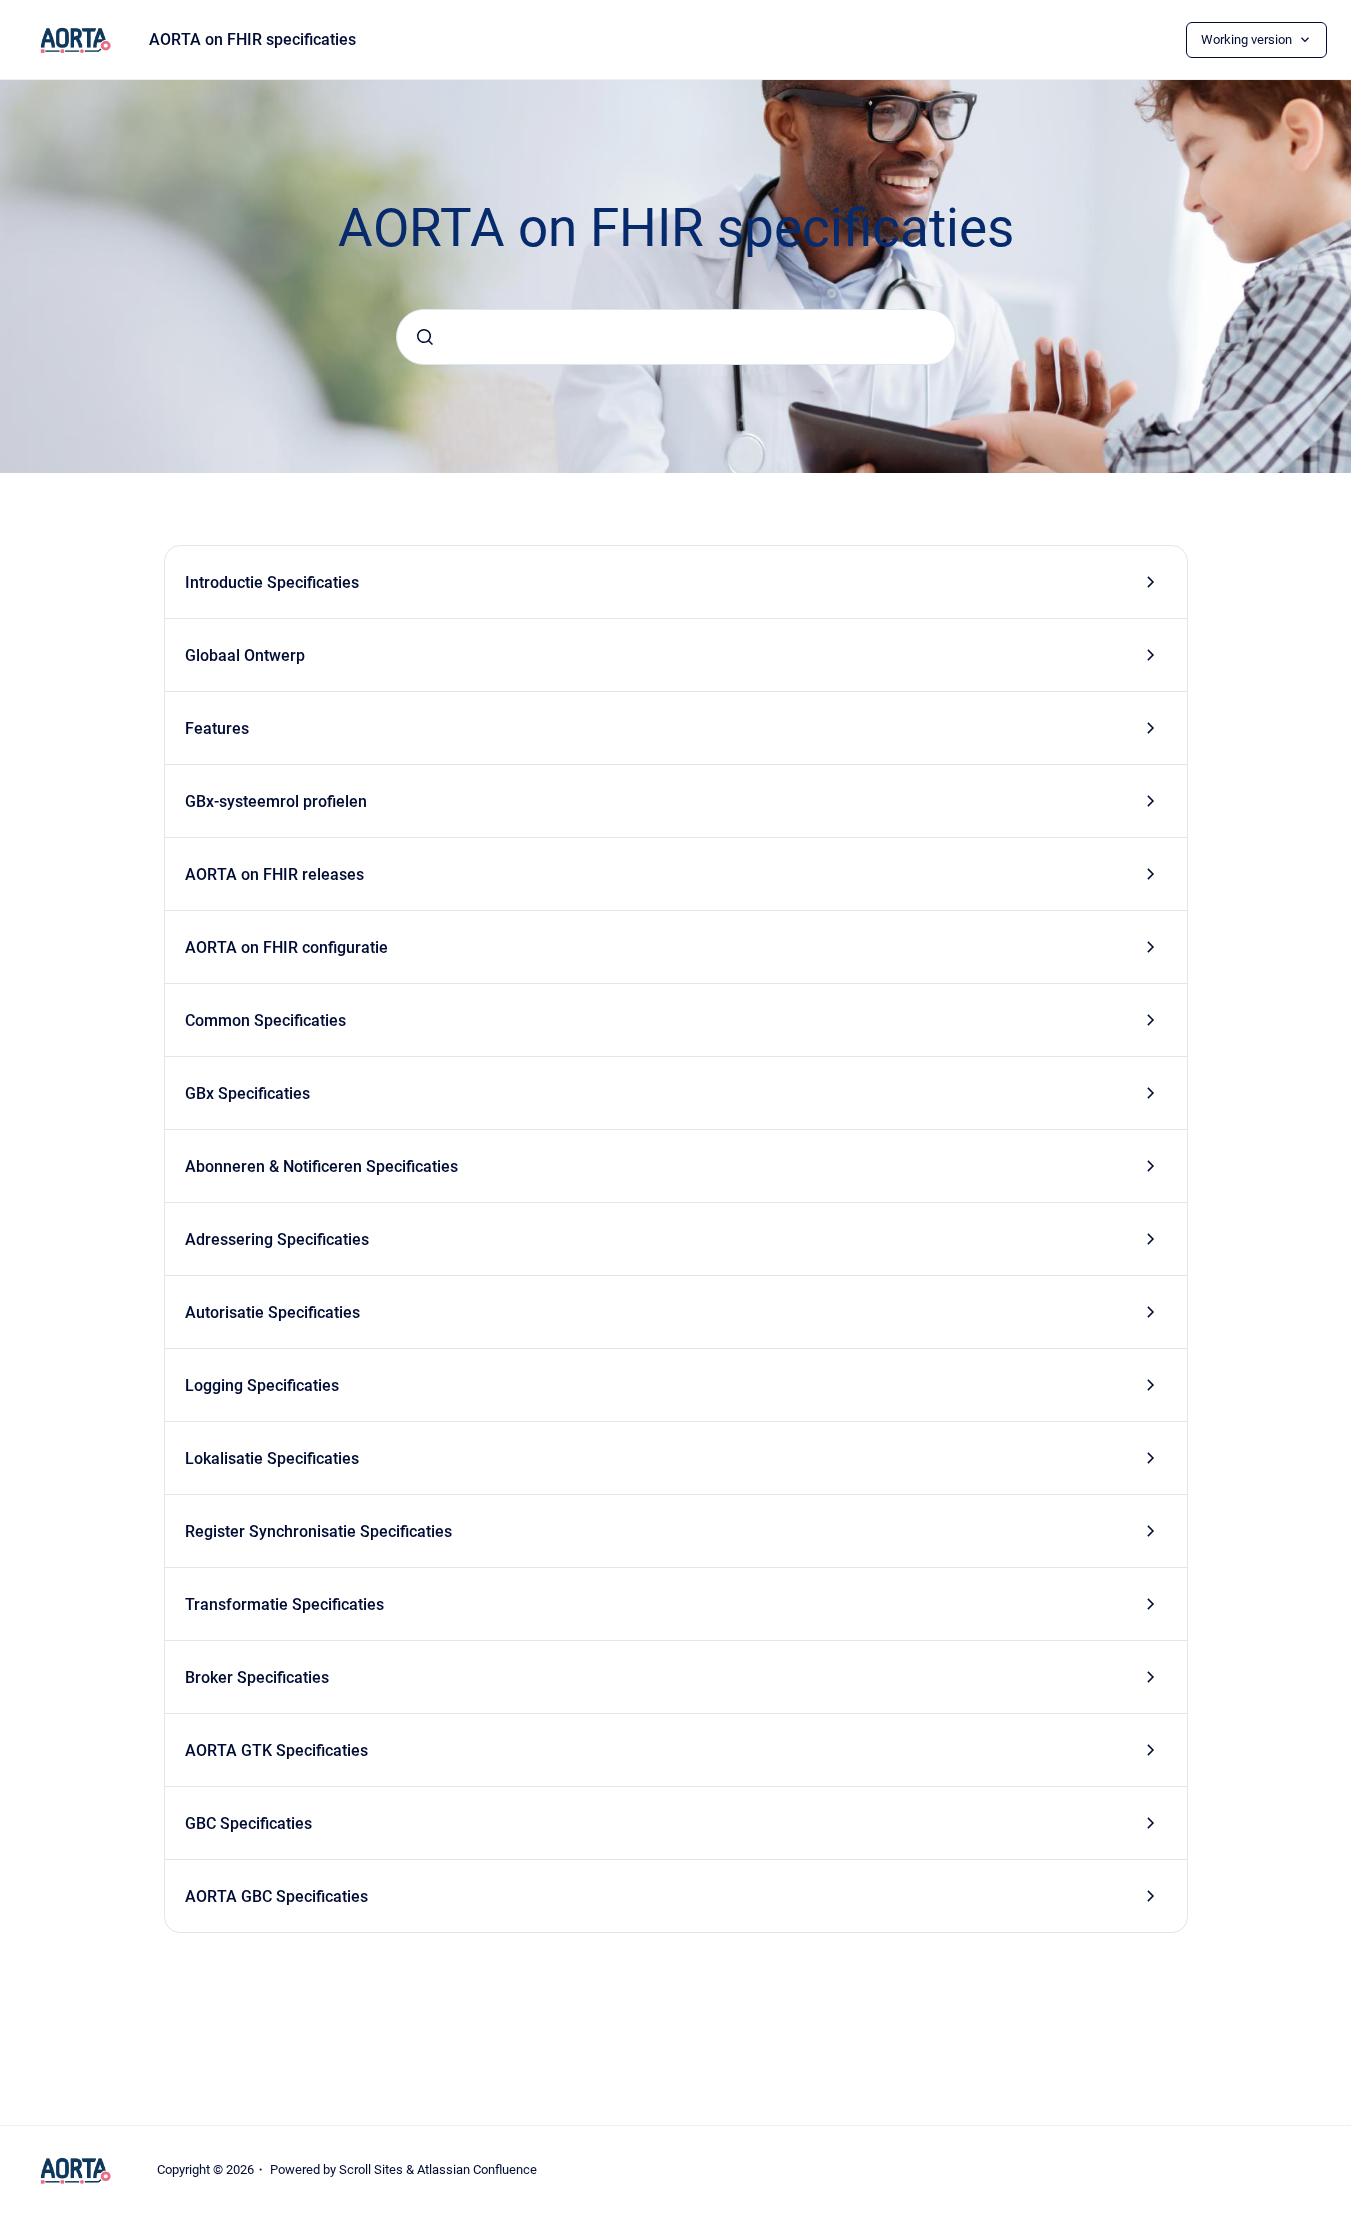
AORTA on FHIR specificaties (252, 39)
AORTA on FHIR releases (274, 874)
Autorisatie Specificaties (272, 1312)
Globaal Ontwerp (245, 655)
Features (217, 728)
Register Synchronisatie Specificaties (318, 1531)
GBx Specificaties (247, 1093)
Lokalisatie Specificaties (272, 1458)
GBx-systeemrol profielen (276, 801)
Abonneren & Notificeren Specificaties (321, 1166)
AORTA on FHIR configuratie (286, 947)
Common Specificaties (265, 1020)
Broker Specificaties (257, 1677)
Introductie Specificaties (272, 582)
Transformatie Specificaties (284, 1604)
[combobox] (676, 337)
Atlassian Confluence (477, 2169)
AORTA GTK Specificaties (276, 1750)
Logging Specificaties (262, 1385)
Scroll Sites (371, 2169)
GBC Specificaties (248, 1823)
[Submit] (425, 337)
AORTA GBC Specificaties (276, 1896)
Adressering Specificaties (277, 1239)
